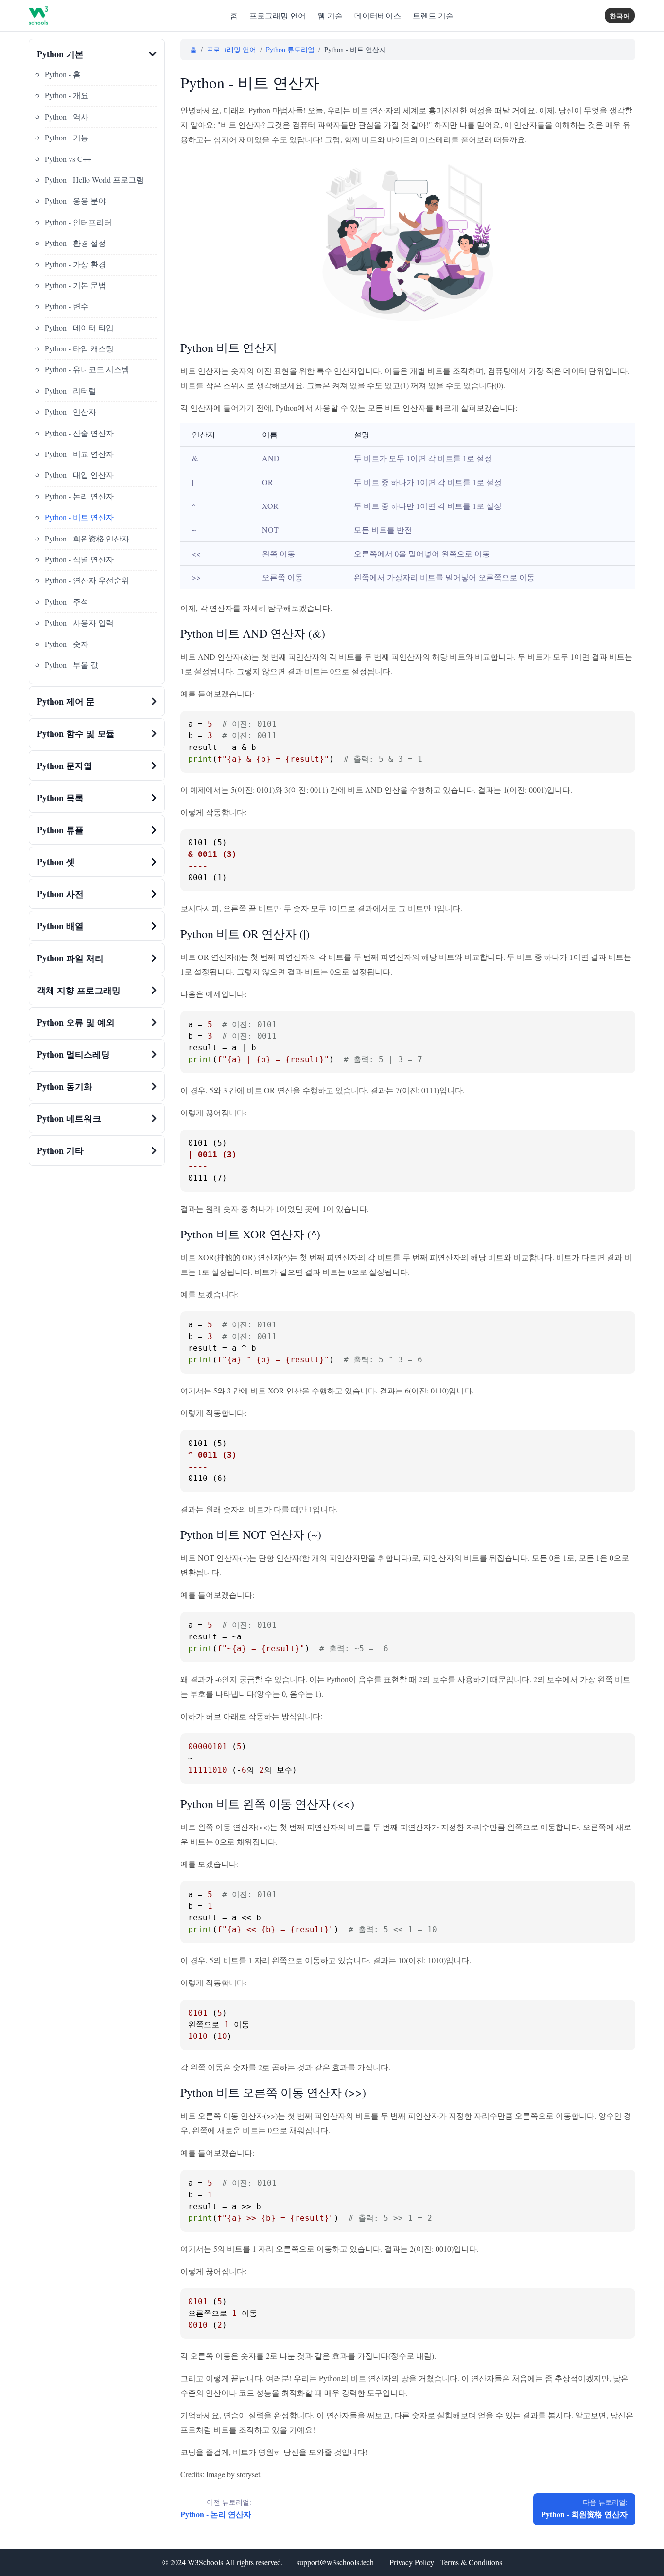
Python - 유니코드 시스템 (87, 369)
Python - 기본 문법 (75, 285)
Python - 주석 (67, 601)
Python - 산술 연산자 (79, 433)
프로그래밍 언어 (278, 15)
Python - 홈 (63, 74)
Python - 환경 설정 (75, 243)
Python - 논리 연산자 (79, 496)
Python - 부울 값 (71, 665)
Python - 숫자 (67, 644)
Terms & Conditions (471, 2562)
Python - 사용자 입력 (79, 622)
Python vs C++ (68, 159)
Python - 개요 (67, 95)
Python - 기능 (67, 137)
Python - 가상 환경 (75, 264)
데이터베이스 (378, 15)
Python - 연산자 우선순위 (87, 580)
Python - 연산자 (70, 411)
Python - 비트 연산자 (79, 517)
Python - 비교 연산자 (79, 454)
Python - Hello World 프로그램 (94, 180)
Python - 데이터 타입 (79, 327)
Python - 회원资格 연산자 (87, 538)
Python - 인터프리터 (78, 222)
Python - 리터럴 (70, 391)
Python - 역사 (67, 116)
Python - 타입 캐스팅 (79, 348)
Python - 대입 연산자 (79, 475)
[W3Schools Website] (38, 16)
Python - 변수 (67, 306)
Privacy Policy (412, 2562)
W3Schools (205, 2562)
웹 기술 (330, 15)
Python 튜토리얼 (290, 49)
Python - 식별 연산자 (79, 559)
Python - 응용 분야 (75, 200)
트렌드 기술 (433, 15)
